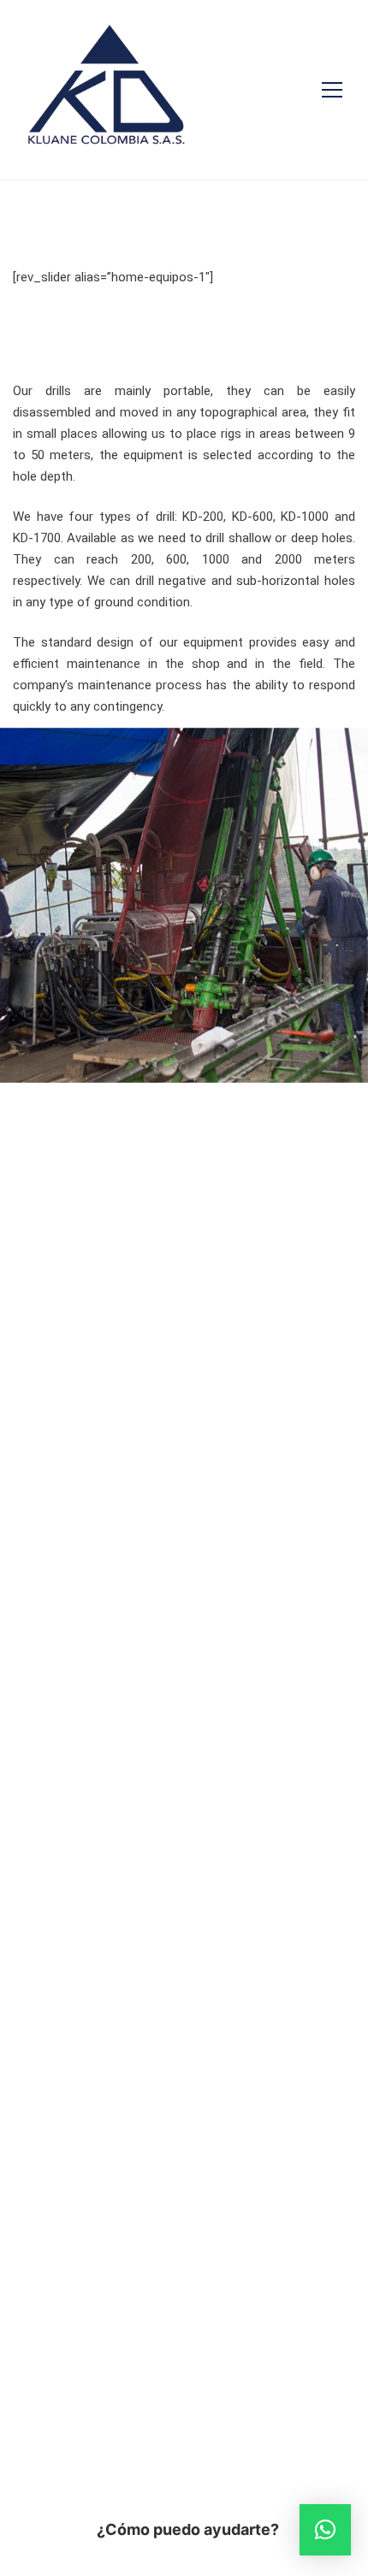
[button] (325, 2530)
